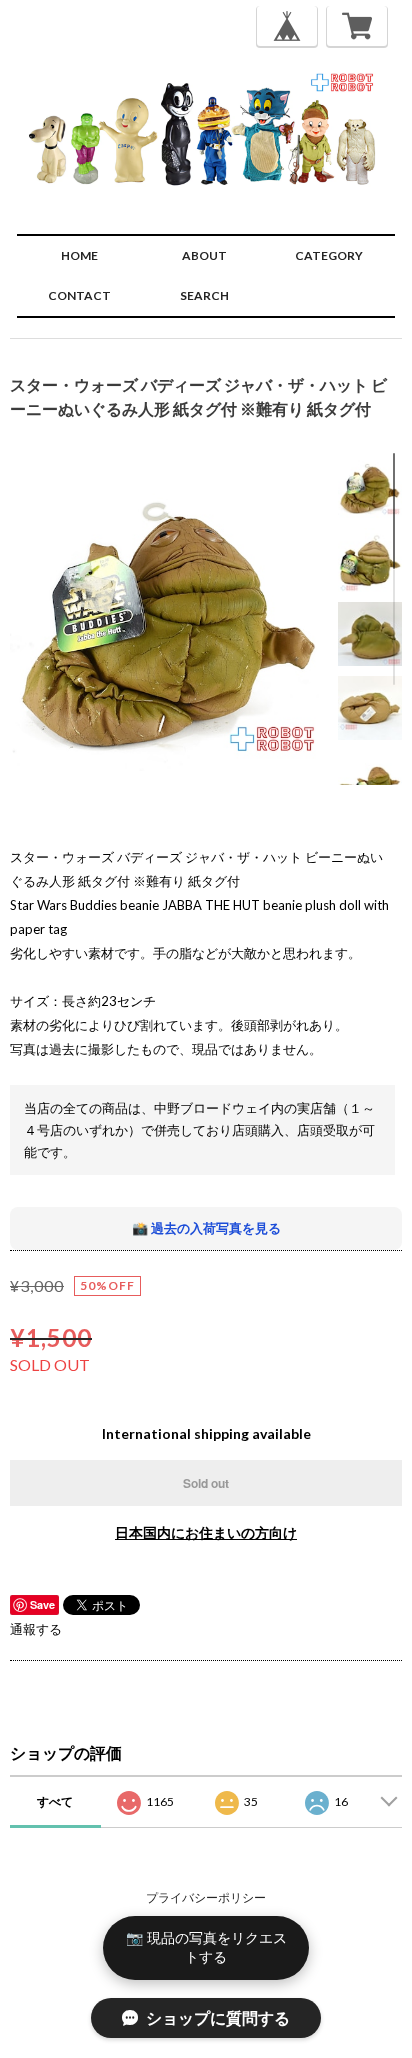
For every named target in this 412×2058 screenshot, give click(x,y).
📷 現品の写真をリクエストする (206, 1947)
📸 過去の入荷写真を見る (206, 1228)
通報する (36, 1629)
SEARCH (204, 295)
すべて (55, 1801)
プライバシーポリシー (206, 1897)
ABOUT (204, 255)
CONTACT (79, 295)
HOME (79, 255)
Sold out (206, 1483)
